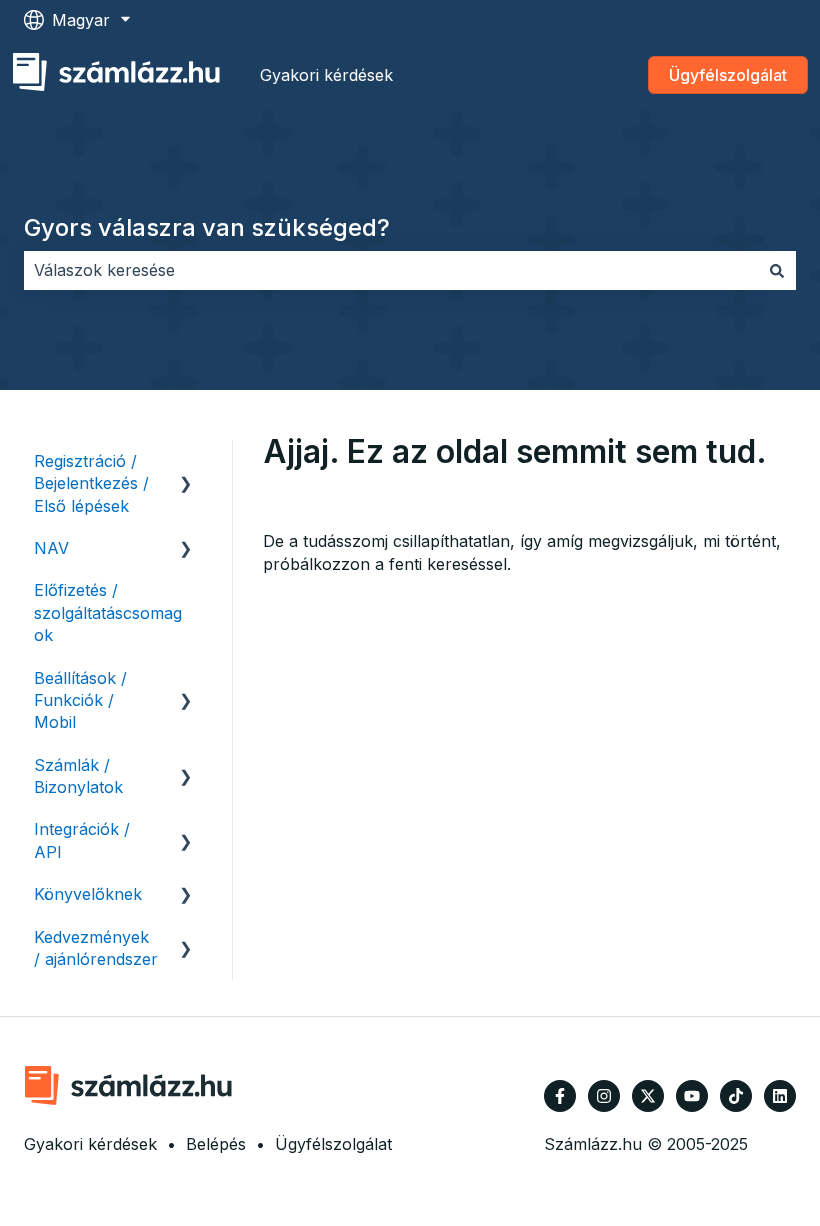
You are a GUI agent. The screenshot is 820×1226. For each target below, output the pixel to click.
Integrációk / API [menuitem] (82, 840)
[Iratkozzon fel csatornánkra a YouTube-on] (692, 1096)
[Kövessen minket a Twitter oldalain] (648, 1096)
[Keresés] (777, 270)
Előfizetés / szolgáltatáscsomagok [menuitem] (108, 612)
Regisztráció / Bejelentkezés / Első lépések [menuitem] (91, 483)
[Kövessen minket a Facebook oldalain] (560, 1096)
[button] (186, 462)
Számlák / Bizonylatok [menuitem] (78, 776)
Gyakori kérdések (326, 75)
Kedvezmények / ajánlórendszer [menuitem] (96, 948)
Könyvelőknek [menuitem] (88, 894)
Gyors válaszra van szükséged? (207, 227)
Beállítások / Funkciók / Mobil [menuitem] (80, 700)
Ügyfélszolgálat (728, 75)
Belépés (216, 1144)
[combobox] (391, 270)
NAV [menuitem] (51, 548)
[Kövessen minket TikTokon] (736, 1096)
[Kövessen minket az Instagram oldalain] (604, 1096)
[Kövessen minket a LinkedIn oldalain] (780, 1096)
